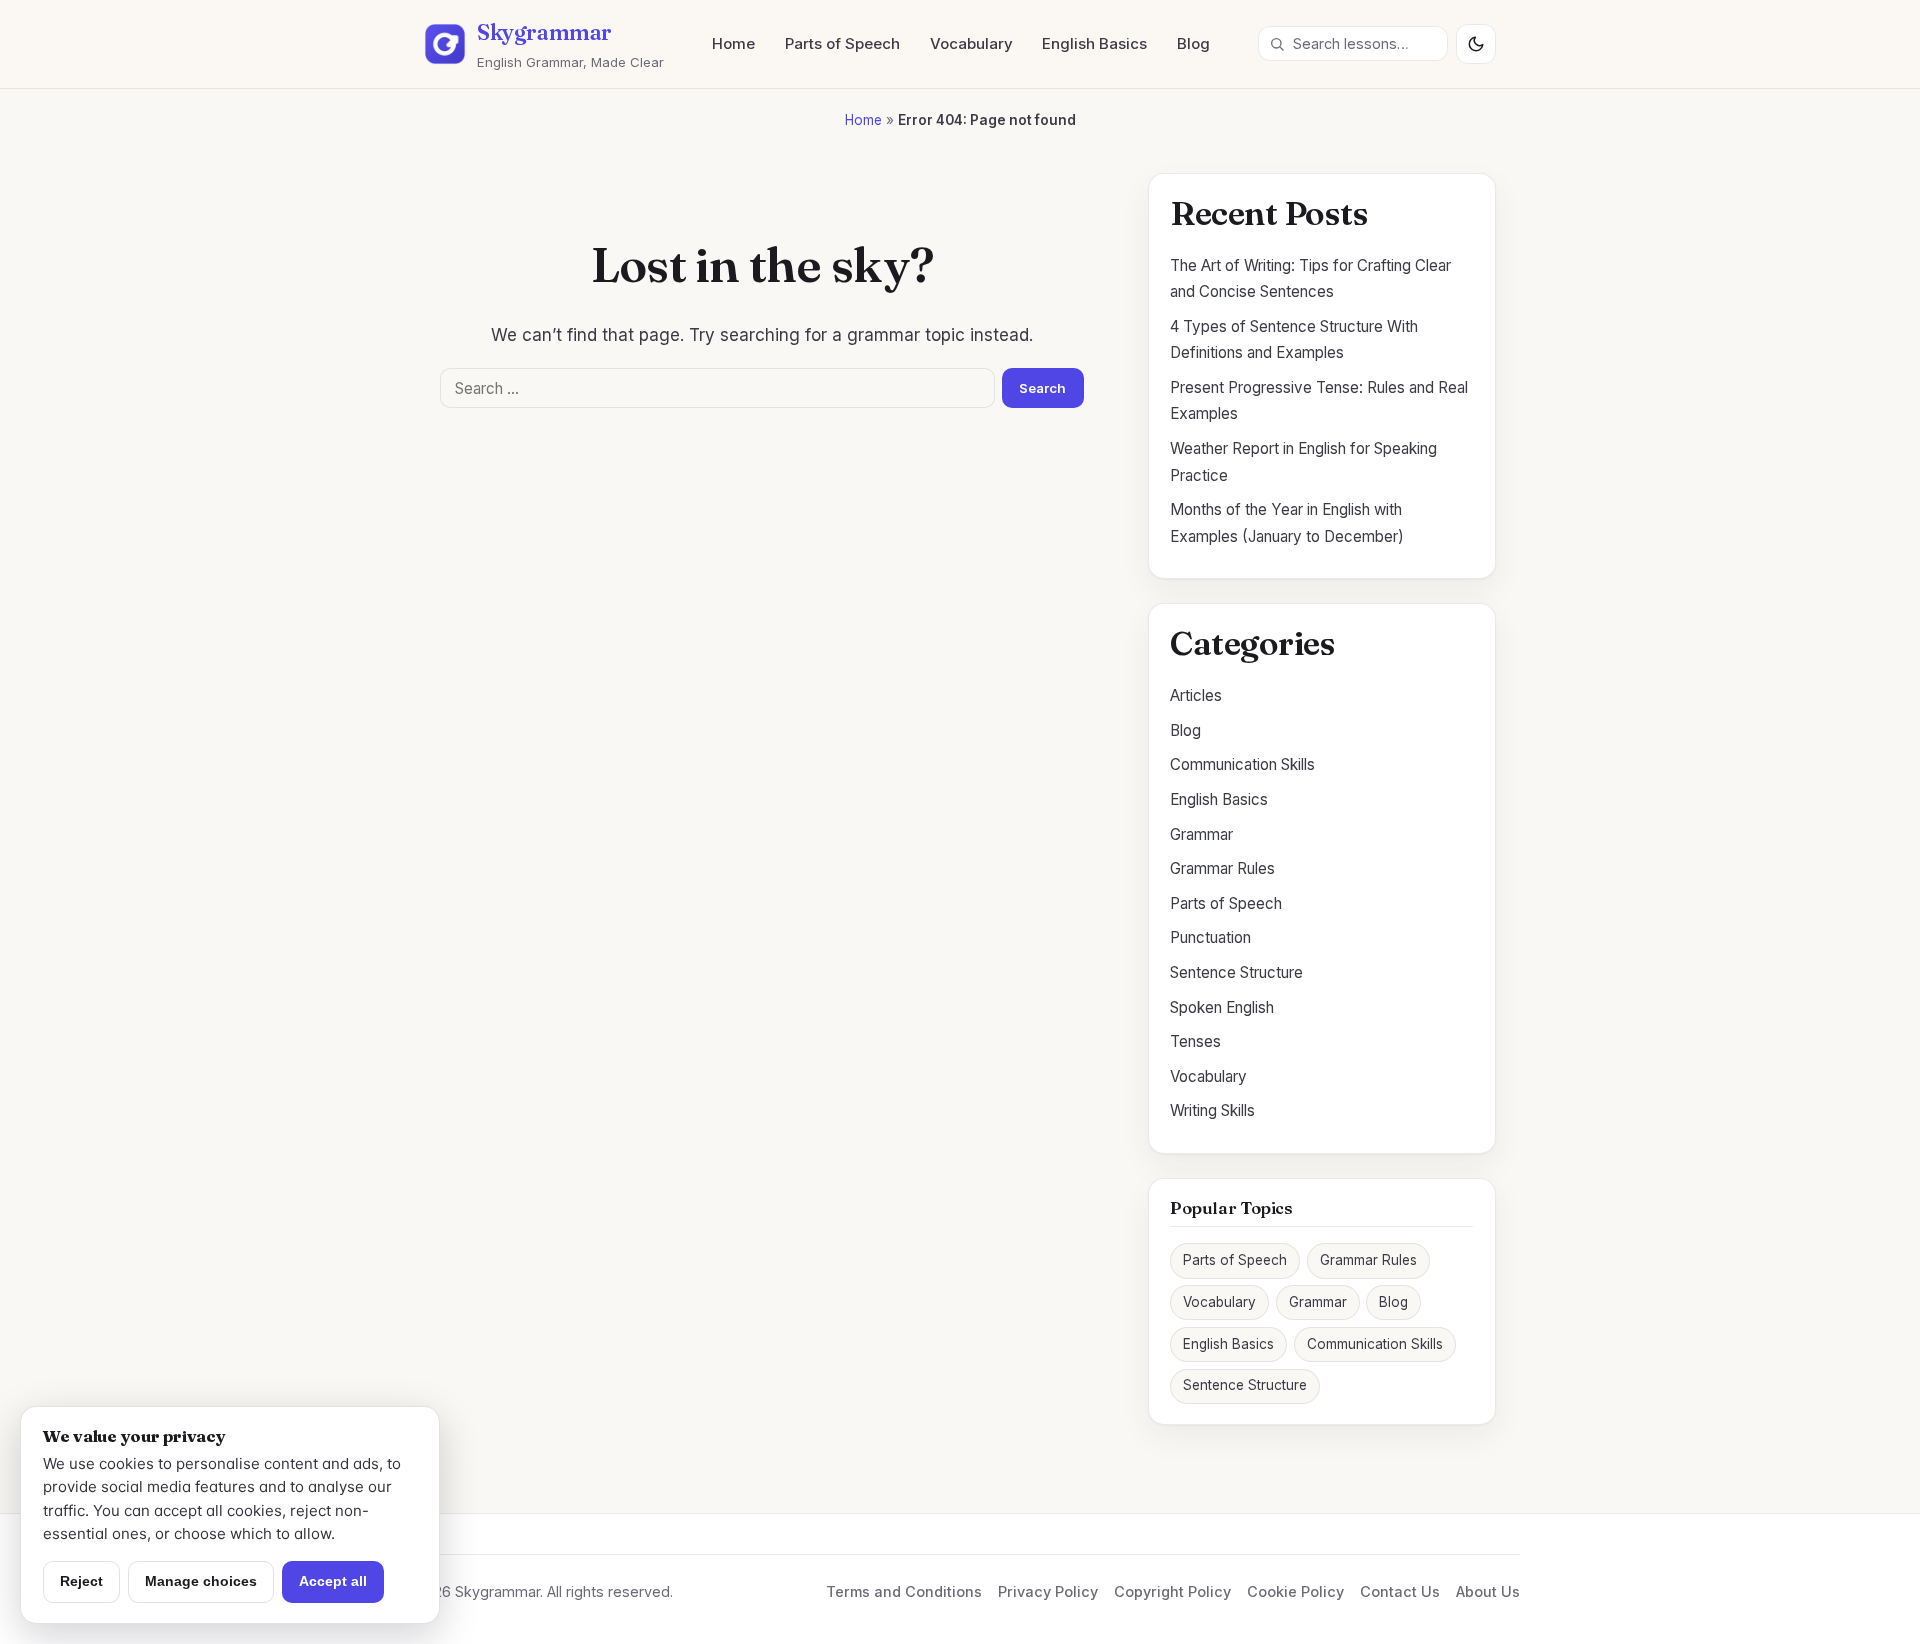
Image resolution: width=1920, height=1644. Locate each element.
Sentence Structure (1236, 972)
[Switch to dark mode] (1476, 44)
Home (733, 43)
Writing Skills (1212, 1110)
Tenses (1195, 1041)
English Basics (1094, 43)
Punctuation (1210, 937)
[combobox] (1353, 43)
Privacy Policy (1048, 1591)
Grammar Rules (1222, 868)
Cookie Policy (1295, 1591)
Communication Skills (1242, 764)
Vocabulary (971, 43)
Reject (81, 1581)
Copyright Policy (1172, 1591)
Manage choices (201, 1581)
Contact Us (1400, 1591)
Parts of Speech (842, 43)
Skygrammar (544, 32)
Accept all (333, 1581)
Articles (1196, 695)
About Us (1488, 1591)
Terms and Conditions (904, 1591)
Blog (1193, 43)
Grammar (1201, 834)
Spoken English (1222, 1007)
